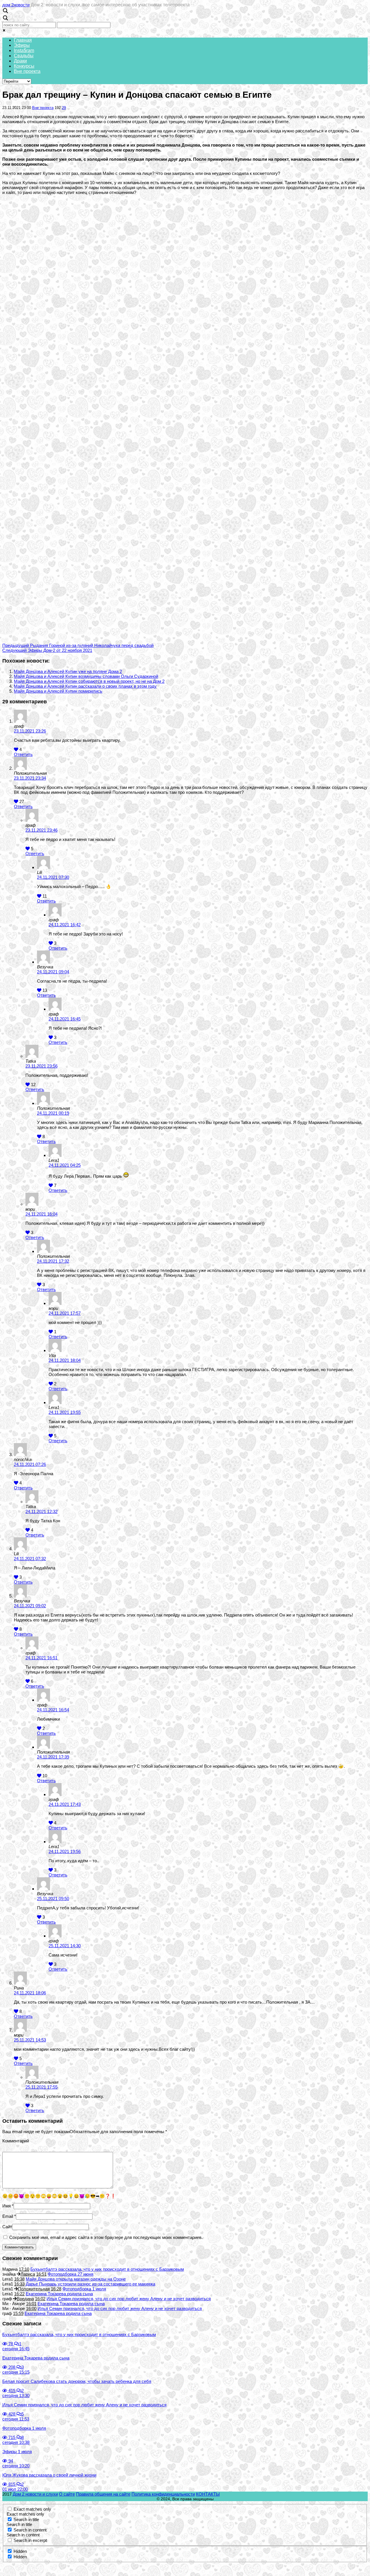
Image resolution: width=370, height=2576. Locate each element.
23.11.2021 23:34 (30, 778)
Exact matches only (32, 2509)
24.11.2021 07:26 (30, 1464)
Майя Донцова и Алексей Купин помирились (58, 691)
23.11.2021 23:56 (41, 1066)
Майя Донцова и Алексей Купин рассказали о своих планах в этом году (85, 686)
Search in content (30, 2530)
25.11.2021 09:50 (53, 1899)
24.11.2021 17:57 (65, 1313)
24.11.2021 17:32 (53, 1261)
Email (8, 2216)
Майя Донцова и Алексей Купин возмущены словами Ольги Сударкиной (86, 676)
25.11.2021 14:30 (65, 1946)
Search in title (26, 2519)
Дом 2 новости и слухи (35, 2494)
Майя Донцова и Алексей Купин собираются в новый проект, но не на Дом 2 (89, 681)
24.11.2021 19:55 (65, 1412)
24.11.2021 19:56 (65, 1851)
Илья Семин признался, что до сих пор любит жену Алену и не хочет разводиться (129, 2299)
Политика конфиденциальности (163, 2494)
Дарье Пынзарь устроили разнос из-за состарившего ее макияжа (90, 2284)
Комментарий (16, 2141)
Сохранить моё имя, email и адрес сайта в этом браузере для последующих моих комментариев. (106, 2237)
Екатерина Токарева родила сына (59, 2294)
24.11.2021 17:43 (65, 1804)
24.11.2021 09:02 (30, 1606)
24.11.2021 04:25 (65, 1165)
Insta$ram (24, 50)
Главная (23, 40)
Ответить (23, 754)
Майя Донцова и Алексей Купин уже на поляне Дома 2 (68, 671)
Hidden (20, 2551)
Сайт (7, 2227)
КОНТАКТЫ (208, 2494)
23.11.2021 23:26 (30, 731)
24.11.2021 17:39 (53, 1757)
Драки (20, 61)
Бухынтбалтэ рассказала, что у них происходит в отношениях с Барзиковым (107, 2269)
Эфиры (22, 45)
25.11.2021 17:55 (41, 2087)
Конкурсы (24, 66)
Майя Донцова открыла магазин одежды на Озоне (76, 2279)
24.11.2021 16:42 (65, 925)
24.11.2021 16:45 (65, 1019)
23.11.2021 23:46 (41, 830)
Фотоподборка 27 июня (71, 2274)
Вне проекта (27, 71)
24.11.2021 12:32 (41, 1511)
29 (64, 108)
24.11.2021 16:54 (53, 1710)
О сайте (67, 2494)
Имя (7, 2206)
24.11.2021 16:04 (41, 1214)
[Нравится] (16, 749)
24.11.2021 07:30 (53, 877)
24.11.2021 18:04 (65, 1360)
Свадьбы (24, 56)
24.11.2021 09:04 (53, 972)
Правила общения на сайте (103, 2494)
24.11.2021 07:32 (30, 1559)
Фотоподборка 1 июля (84, 2289)
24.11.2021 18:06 (30, 1993)
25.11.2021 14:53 (30, 2040)
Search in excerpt (30, 2540)
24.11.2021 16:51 (41, 1658)
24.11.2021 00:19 (53, 1113)
